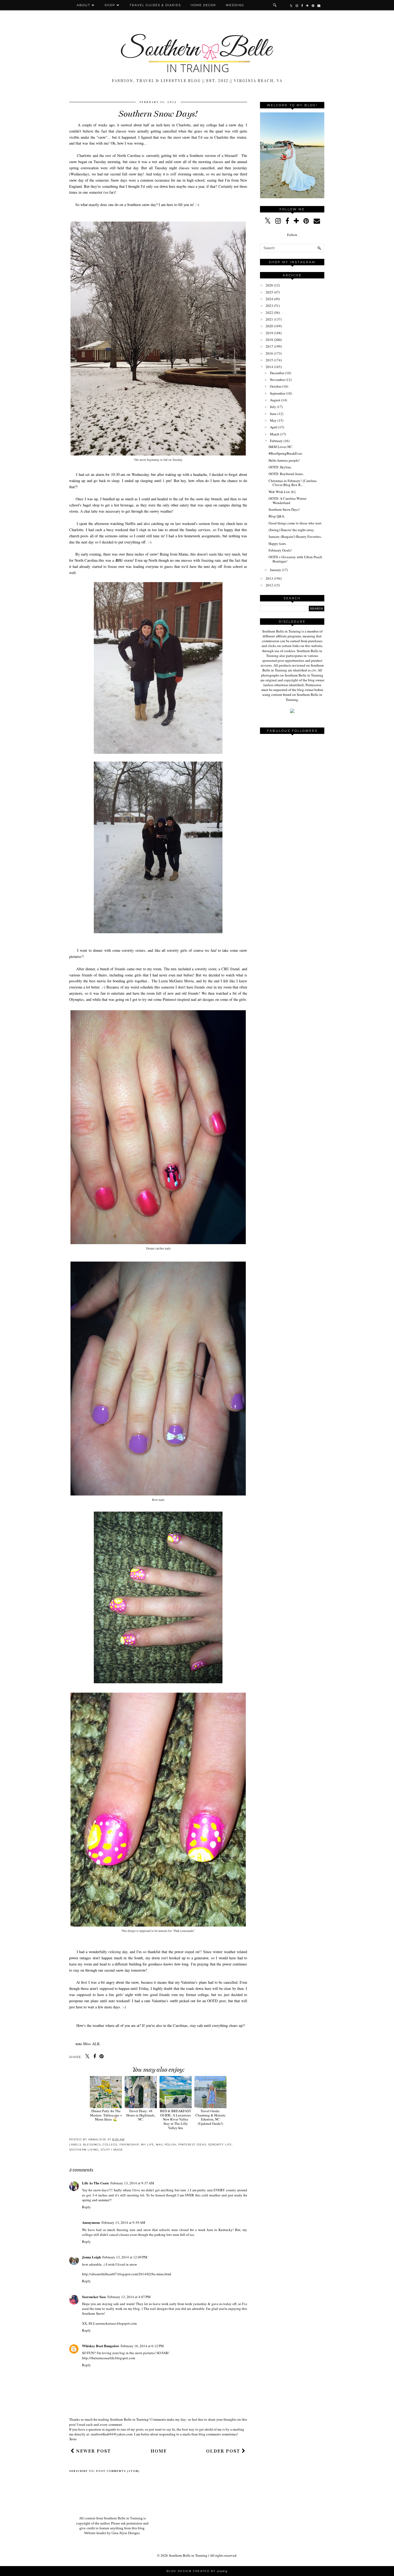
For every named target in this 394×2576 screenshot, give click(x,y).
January (276, 570)
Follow (292, 235)
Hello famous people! (284, 460)
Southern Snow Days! (284, 509)
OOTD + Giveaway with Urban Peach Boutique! (295, 559)
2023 (269, 306)
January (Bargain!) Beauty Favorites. (295, 536)
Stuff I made (112, 2150)
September (278, 393)
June (273, 414)
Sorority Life (220, 2145)
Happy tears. (278, 543)
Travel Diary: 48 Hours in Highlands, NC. (141, 2115)
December (277, 373)
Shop (110, 5)
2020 (269, 326)
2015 (269, 360)
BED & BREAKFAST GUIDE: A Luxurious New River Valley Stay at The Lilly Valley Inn (176, 2119)
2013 (269, 578)
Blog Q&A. (277, 516)
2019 (269, 333)
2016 (269, 353)
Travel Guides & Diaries (155, 5)
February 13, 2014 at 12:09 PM (125, 2257)
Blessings (92, 2145)
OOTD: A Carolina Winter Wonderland (287, 501)
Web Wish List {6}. (283, 492)
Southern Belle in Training (188, 2555)
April (274, 427)
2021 (269, 319)
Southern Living (84, 2150)
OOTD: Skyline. (280, 467)
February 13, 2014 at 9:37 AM (132, 2183)
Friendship (129, 2145)
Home (159, 2451)
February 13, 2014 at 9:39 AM (123, 2222)
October (276, 386)
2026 (269, 285)
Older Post (224, 2451)
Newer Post (93, 2451)
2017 (269, 346)
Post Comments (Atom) (118, 2471)
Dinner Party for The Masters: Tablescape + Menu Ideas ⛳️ (106, 2115)
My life (148, 2145)
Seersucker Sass (94, 2297)
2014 (269, 367)
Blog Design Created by (197, 2571)
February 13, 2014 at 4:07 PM (129, 2297)
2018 (269, 340)
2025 (269, 292)
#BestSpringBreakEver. (285, 453)
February (276, 441)
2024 (269, 299)
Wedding (235, 5)
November (277, 380)
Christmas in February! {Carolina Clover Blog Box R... (293, 483)
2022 (269, 313)
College (110, 2145)
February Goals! (280, 550)
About (84, 5)
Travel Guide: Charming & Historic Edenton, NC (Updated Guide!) (211, 2117)
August (275, 400)
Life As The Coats (95, 2183)
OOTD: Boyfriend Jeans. (286, 474)
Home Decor (203, 5)
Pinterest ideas (192, 2145)
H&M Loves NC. (281, 447)
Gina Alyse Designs (126, 2533)
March (275, 434)
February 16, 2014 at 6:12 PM (142, 2346)
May (273, 420)
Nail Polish (166, 2145)
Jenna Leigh (91, 2257)
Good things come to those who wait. (295, 523)
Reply (86, 2207)
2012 (269, 585)
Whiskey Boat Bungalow (101, 2346)
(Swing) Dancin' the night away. (291, 530)
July (273, 407)
